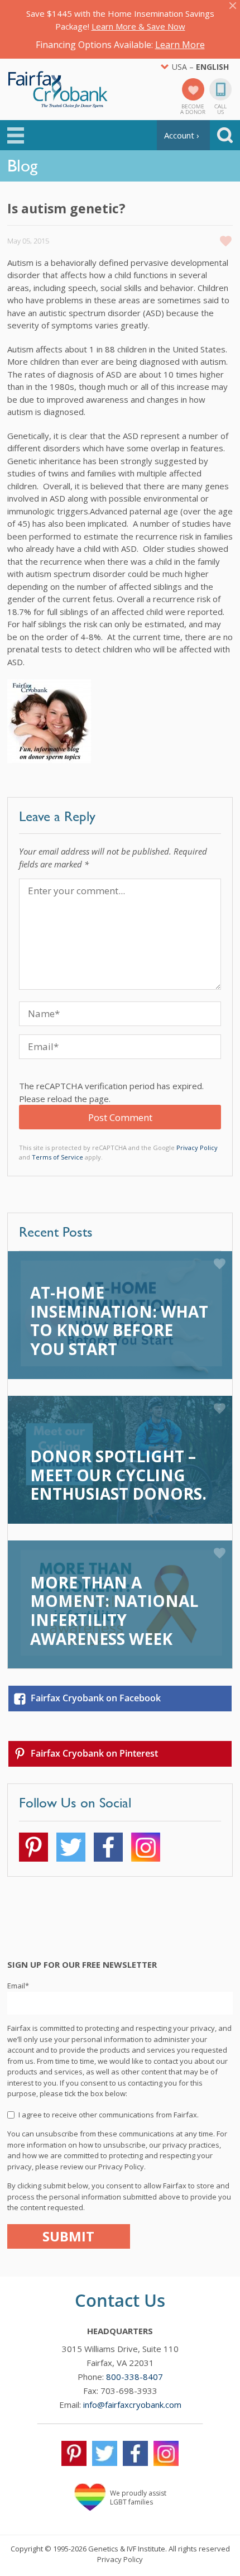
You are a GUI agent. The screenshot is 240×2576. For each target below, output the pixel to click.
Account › (182, 135)
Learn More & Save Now (138, 26)
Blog (22, 165)
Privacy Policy (197, 1148)
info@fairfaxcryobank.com (132, 2405)
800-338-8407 (135, 2377)
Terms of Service (57, 1157)
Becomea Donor (193, 108)
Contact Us (120, 2300)
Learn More (180, 45)
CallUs (220, 108)
